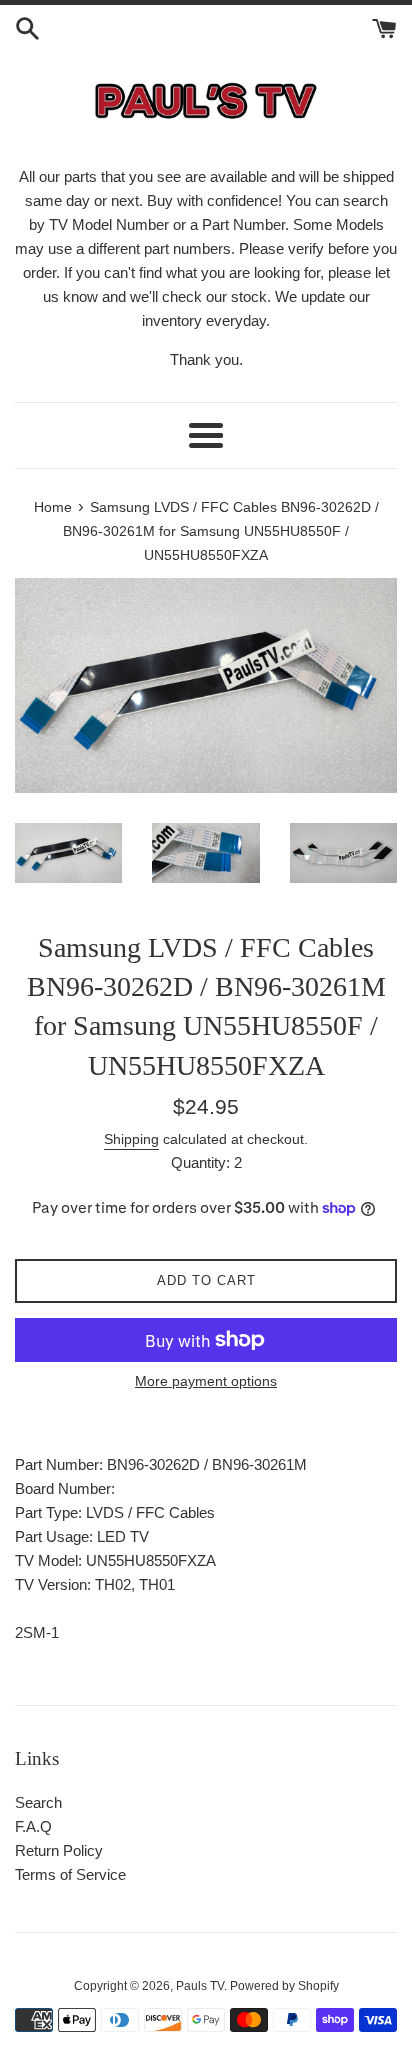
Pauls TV (200, 1986)
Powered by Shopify (284, 1986)
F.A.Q (33, 1826)
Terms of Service (70, 1874)
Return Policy (59, 1850)
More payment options (206, 1381)
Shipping (131, 1139)
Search (38, 1802)
